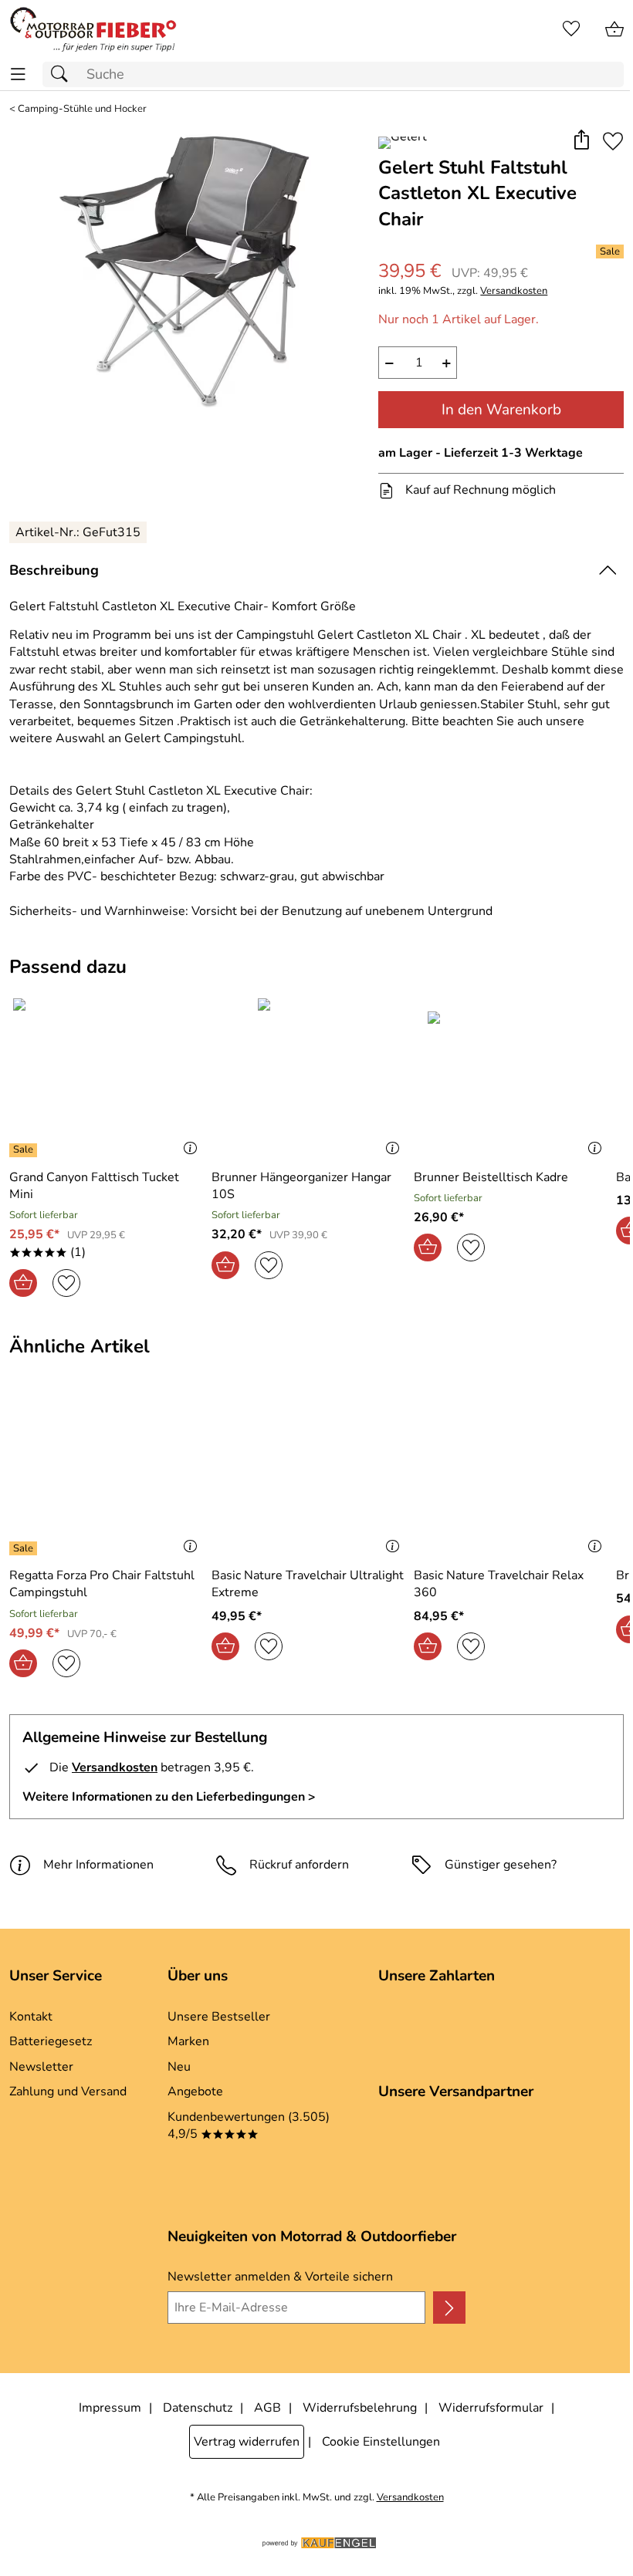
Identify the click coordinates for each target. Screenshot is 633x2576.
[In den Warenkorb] (23, 1283)
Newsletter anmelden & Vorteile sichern (280, 2277)
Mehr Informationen (98, 1865)
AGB (267, 2408)
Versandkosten (514, 291)
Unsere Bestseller (219, 2017)
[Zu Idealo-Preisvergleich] (36, 2156)
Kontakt (31, 2017)
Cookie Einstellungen (381, 2442)
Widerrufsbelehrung (360, 2408)
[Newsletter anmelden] (449, 2308)
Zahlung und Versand (68, 2092)
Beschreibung (54, 570)
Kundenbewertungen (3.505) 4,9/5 (249, 2125)
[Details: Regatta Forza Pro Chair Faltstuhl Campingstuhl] (25, 1548)
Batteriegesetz (51, 2041)
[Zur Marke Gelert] (403, 143)
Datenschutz (198, 2408)
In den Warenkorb (501, 410)
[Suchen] (63, 74)
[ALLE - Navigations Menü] (18, 74)
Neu (179, 2067)
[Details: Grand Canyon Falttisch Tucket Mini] (25, 1150)
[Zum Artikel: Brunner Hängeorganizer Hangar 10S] (309, 1077)
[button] (581, 142)
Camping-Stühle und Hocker (82, 109)
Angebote (195, 2092)
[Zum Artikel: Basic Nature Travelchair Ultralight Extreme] (309, 1476)
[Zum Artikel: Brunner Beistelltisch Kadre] (511, 1077)
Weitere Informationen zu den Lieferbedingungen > (169, 1797)
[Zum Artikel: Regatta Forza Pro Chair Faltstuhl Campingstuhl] (107, 1476)
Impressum (110, 2408)
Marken (188, 2041)
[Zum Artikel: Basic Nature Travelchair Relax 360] (511, 1476)
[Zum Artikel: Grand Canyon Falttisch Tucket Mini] (107, 1077)
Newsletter (41, 2067)
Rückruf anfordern (299, 1865)
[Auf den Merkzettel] (613, 142)
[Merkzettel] (571, 29)
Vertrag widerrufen (247, 2442)
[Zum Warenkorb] (614, 29)
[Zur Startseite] (93, 29)
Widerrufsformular (491, 2408)
